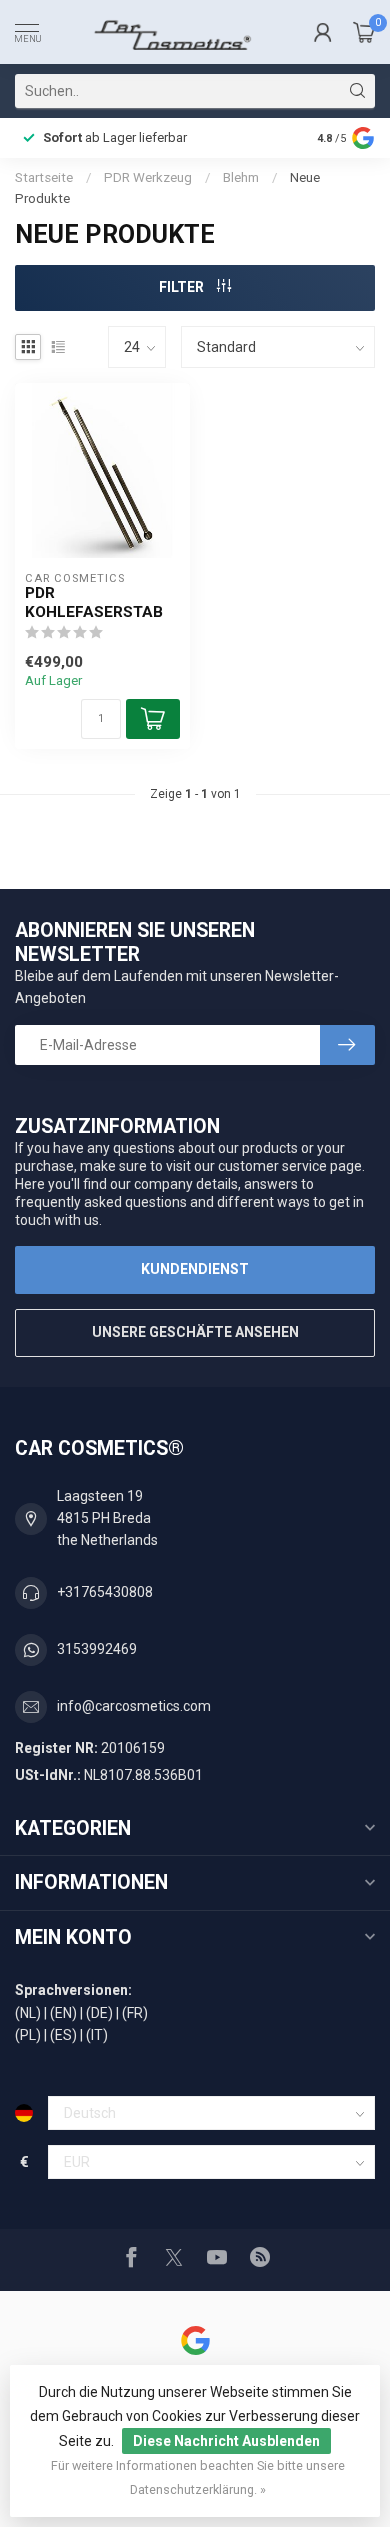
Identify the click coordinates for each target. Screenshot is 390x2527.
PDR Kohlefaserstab (94, 602)
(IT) (97, 2035)
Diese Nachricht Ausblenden (226, 2441)
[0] (364, 32)
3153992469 (97, 1649)
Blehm (241, 177)
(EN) (63, 2013)
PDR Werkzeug (148, 177)
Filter (183, 287)
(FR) (135, 2013)
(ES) (63, 2035)
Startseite (44, 177)
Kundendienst (195, 1269)
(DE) (99, 2013)
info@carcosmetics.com (134, 1706)
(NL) (28, 2013)
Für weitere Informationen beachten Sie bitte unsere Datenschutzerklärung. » (198, 2477)
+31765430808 (105, 1592)
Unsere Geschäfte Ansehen (195, 1332)
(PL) (28, 2035)
